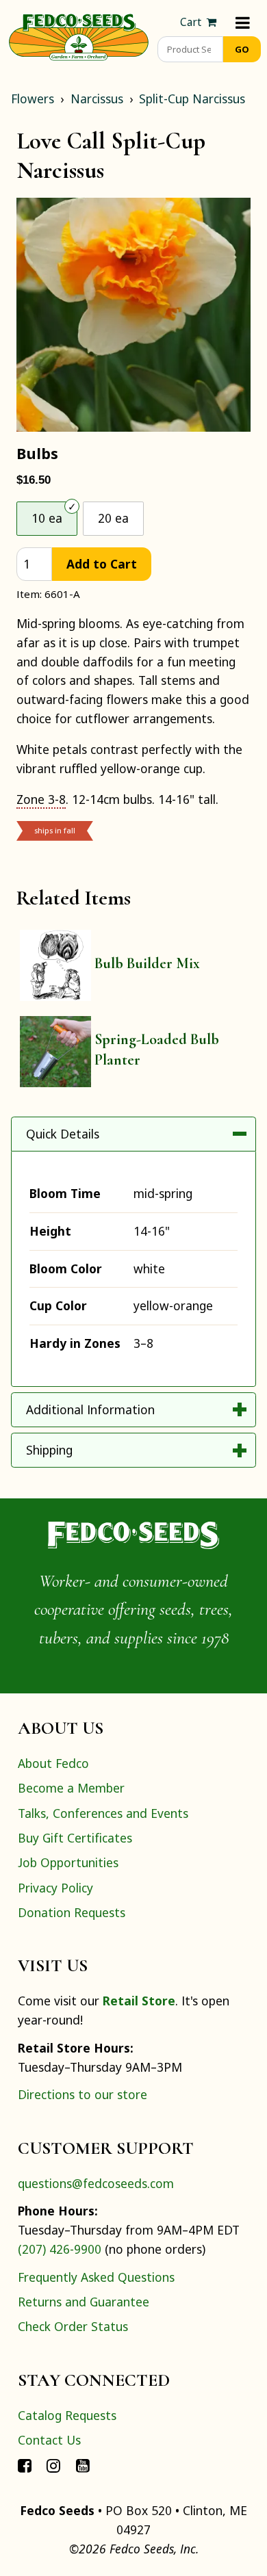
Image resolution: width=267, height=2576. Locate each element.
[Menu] (243, 22)
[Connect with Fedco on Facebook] (25, 2464)
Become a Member (71, 1788)
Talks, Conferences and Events (103, 1813)
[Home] (79, 36)
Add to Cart (102, 564)
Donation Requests (72, 1912)
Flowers (33, 99)
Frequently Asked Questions (96, 2277)
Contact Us (49, 2440)
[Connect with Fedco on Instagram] (53, 2464)
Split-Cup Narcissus (192, 99)
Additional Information (90, 1409)
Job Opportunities (68, 1862)
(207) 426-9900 (60, 2249)
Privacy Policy (55, 1888)
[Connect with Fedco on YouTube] (83, 2464)
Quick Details (63, 1134)
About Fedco (53, 1763)
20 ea (113, 518)
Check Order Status (73, 2326)
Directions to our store (82, 2094)
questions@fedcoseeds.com (96, 2183)
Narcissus (97, 99)
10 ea (47, 518)
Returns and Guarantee (84, 2302)
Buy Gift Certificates (75, 1838)
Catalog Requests (67, 2415)
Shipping (49, 1450)
